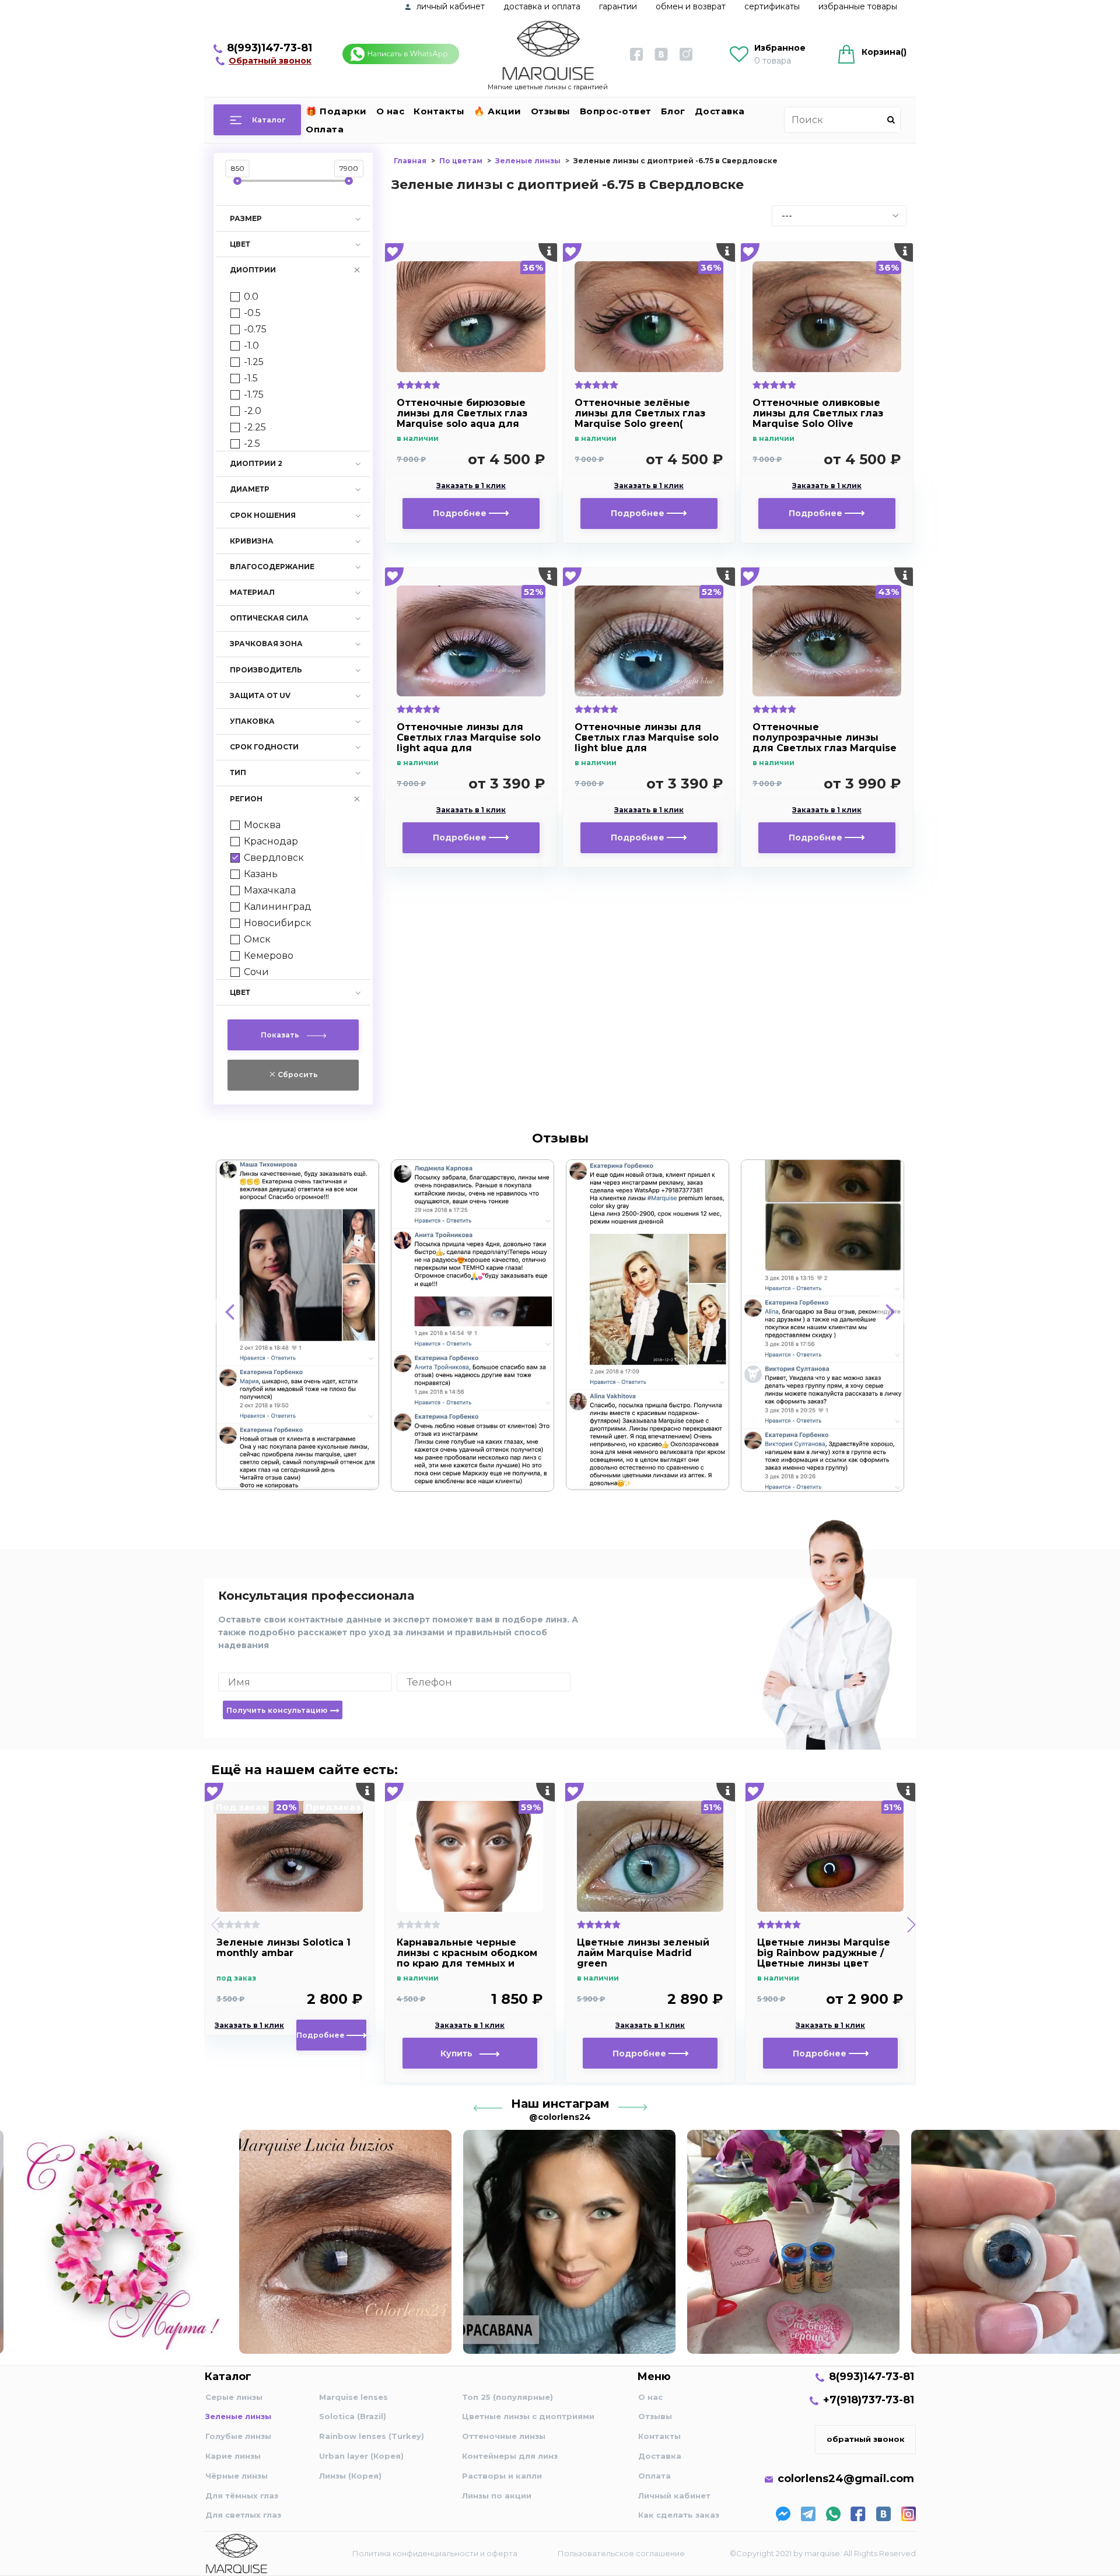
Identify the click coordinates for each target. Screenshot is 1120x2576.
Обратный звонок (270, 61)
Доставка (720, 111)
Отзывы (551, 111)
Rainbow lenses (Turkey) (372, 2436)
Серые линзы (234, 2397)
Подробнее (461, 513)
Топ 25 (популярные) (508, 2397)
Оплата (325, 129)
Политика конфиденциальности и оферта (435, 2553)
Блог (673, 111)
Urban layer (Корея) (361, 2456)
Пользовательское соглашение (621, 2553)
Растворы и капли (502, 2476)
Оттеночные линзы (504, 2436)
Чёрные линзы (237, 2476)
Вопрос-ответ (616, 111)
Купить (460, 2053)
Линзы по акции (497, 2496)
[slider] (237, 181)
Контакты (439, 111)
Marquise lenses (353, 2397)
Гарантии (618, 6)
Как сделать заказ (679, 2515)
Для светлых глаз (243, 2515)
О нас (391, 111)
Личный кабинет (674, 2496)
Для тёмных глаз (242, 2496)
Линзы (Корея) (350, 2476)
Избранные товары (858, 6)
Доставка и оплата (542, 6)
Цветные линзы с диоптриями (528, 2416)
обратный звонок (866, 2439)
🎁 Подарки (336, 111)
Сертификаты (772, 6)
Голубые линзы (238, 2436)
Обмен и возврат (691, 6)
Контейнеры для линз (510, 2456)
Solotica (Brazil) (353, 2416)
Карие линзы (233, 2456)
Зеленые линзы (238, 2416)
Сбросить (297, 1075)
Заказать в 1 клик (471, 486)
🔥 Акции (498, 111)
